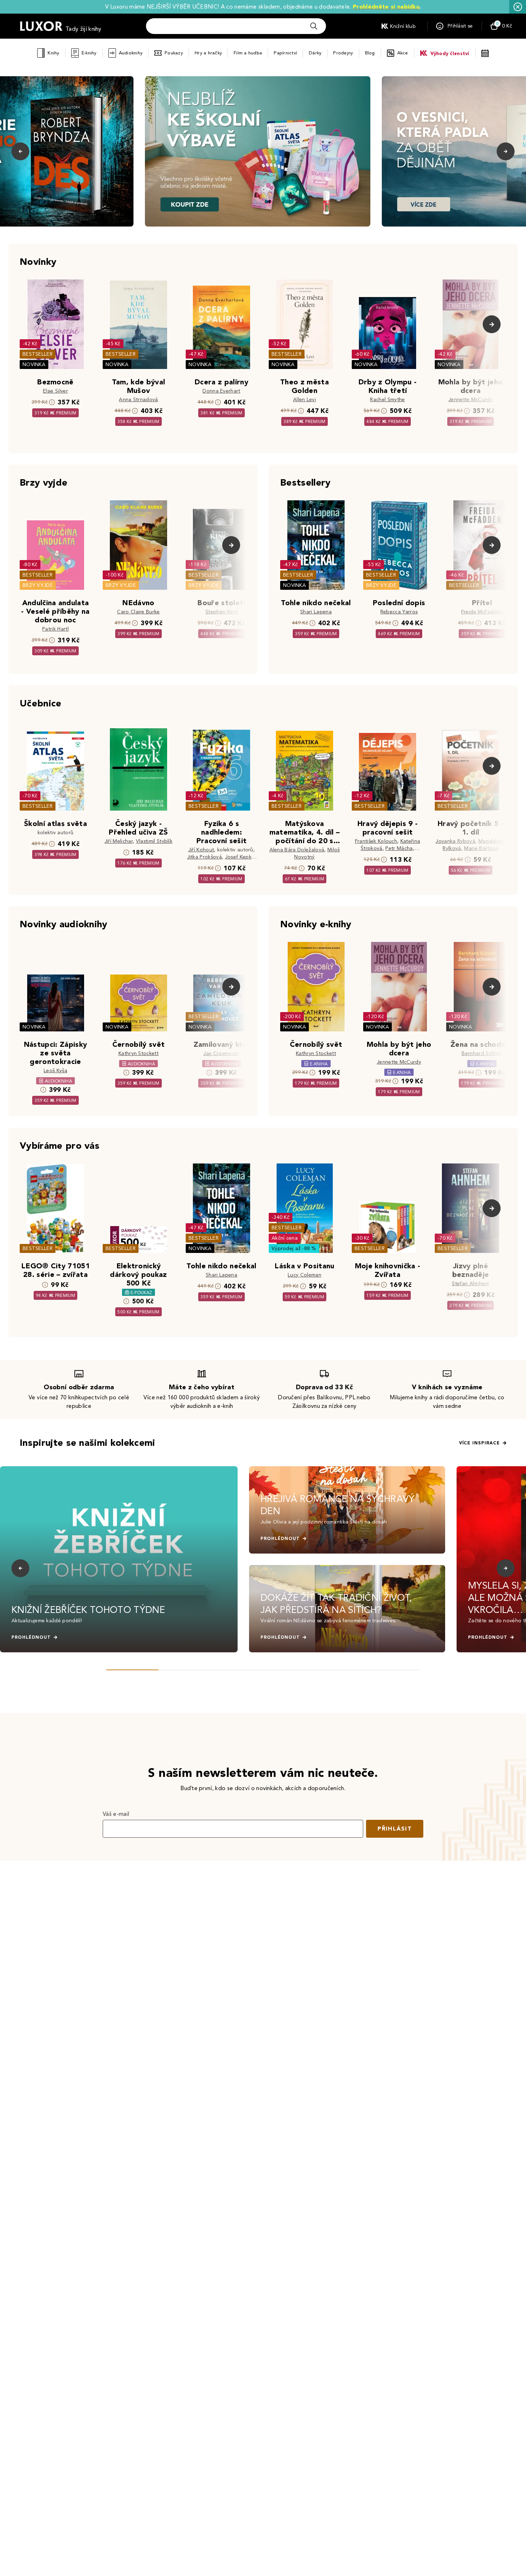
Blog (370, 53)
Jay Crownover (221, 1053)
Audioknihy (131, 53)
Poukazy (174, 53)
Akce (403, 53)
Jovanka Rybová (455, 841)
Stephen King (221, 612)
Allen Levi (305, 400)
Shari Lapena (316, 612)
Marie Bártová (481, 848)
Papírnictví (285, 53)
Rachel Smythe (387, 400)
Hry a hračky (208, 53)
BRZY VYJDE (38, 585)
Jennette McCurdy (471, 400)
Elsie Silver (55, 391)
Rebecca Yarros (399, 612)
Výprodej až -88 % (294, 1248)
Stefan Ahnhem (470, 1284)
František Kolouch (376, 841)
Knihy (53, 53)
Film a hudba (248, 53)
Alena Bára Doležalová (297, 850)
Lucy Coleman (305, 1275)
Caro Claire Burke (138, 612)
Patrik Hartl (55, 629)
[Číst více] (258, 151)
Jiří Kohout (201, 850)
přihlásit (395, 1829)
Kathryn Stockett (138, 1053)
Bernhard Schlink (482, 1053)
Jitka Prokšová (204, 857)
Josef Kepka (240, 857)
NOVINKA (34, 364)
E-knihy (89, 53)
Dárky (315, 53)
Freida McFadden (482, 612)
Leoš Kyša (55, 1071)
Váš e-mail (116, 1814)
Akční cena (285, 1238)
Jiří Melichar (119, 841)
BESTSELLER (38, 354)
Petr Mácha (399, 848)
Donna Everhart (221, 391)
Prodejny (343, 53)
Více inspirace (479, 1443)
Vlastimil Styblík (154, 841)
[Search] (314, 26)
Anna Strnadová (138, 400)
